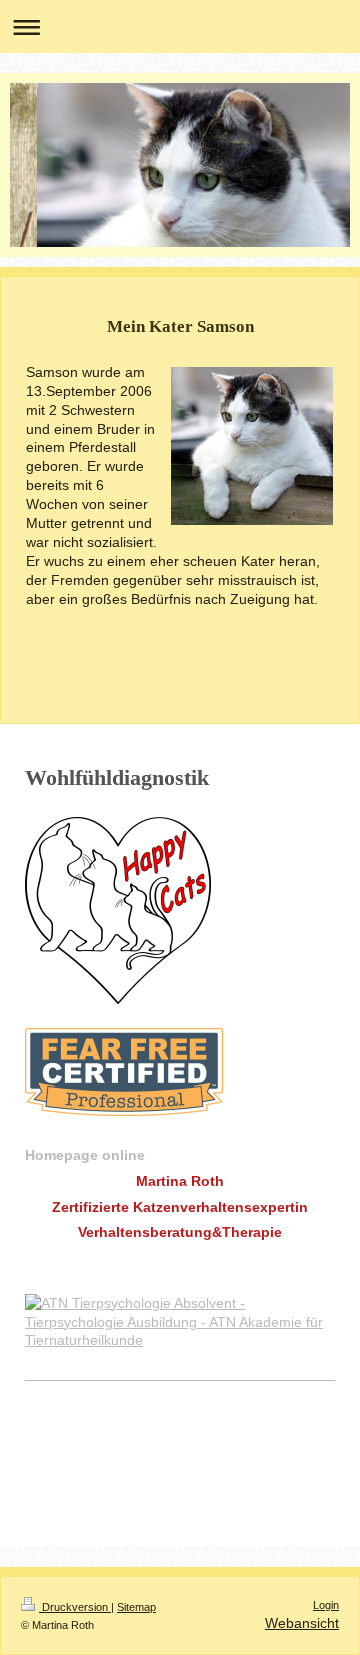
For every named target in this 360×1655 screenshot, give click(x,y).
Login (326, 1605)
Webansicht (302, 1623)
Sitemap (136, 1607)
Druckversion (75, 1607)
